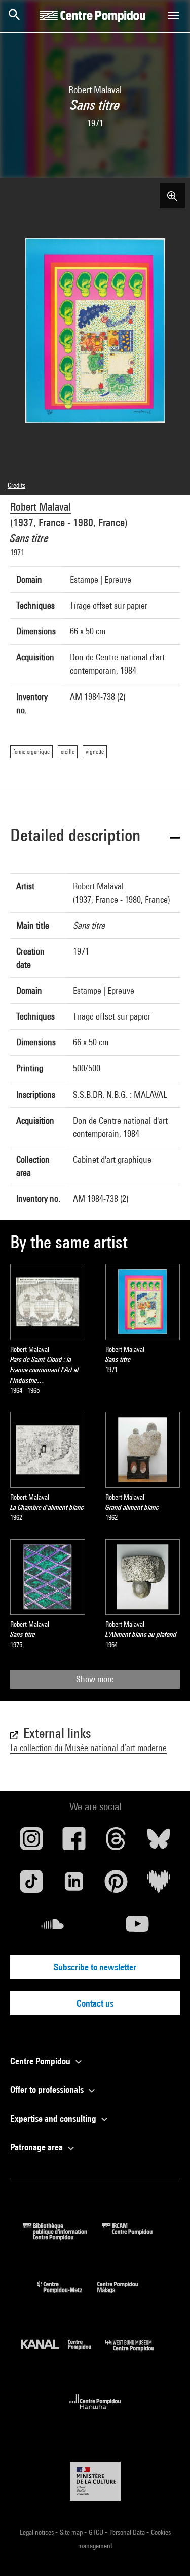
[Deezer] (159, 1885)
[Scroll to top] (166, 2552)
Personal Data (128, 2532)
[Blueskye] (159, 1842)
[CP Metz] (67, 2295)
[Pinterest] (117, 1885)
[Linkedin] (74, 1885)
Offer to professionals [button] (48, 2090)
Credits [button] (16, 485)
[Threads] (117, 1842)
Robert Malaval (41, 507)
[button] (95, 837)
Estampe (84, 579)
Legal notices (37, 2532)
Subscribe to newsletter (95, 1967)
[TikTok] (31, 1885)
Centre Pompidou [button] (41, 2061)
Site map (72, 2532)
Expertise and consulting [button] (54, 2119)
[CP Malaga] (125, 2295)
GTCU (97, 2532)
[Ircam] (135, 2237)
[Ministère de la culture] (95, 2481)
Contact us (95, 2003)
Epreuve (118, 579)
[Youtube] (138, 1928)
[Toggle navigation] (173, 16)
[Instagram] (31, 1842)
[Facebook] (74, 1842)
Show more (95, 1679)
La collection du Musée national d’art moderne (88, 1748)
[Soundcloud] (53, 1928)
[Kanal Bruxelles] (63, 2354)
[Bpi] (62, 2237)
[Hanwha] (95, 2412)
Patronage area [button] (37, 2147)
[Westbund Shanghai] (137, 2354)
